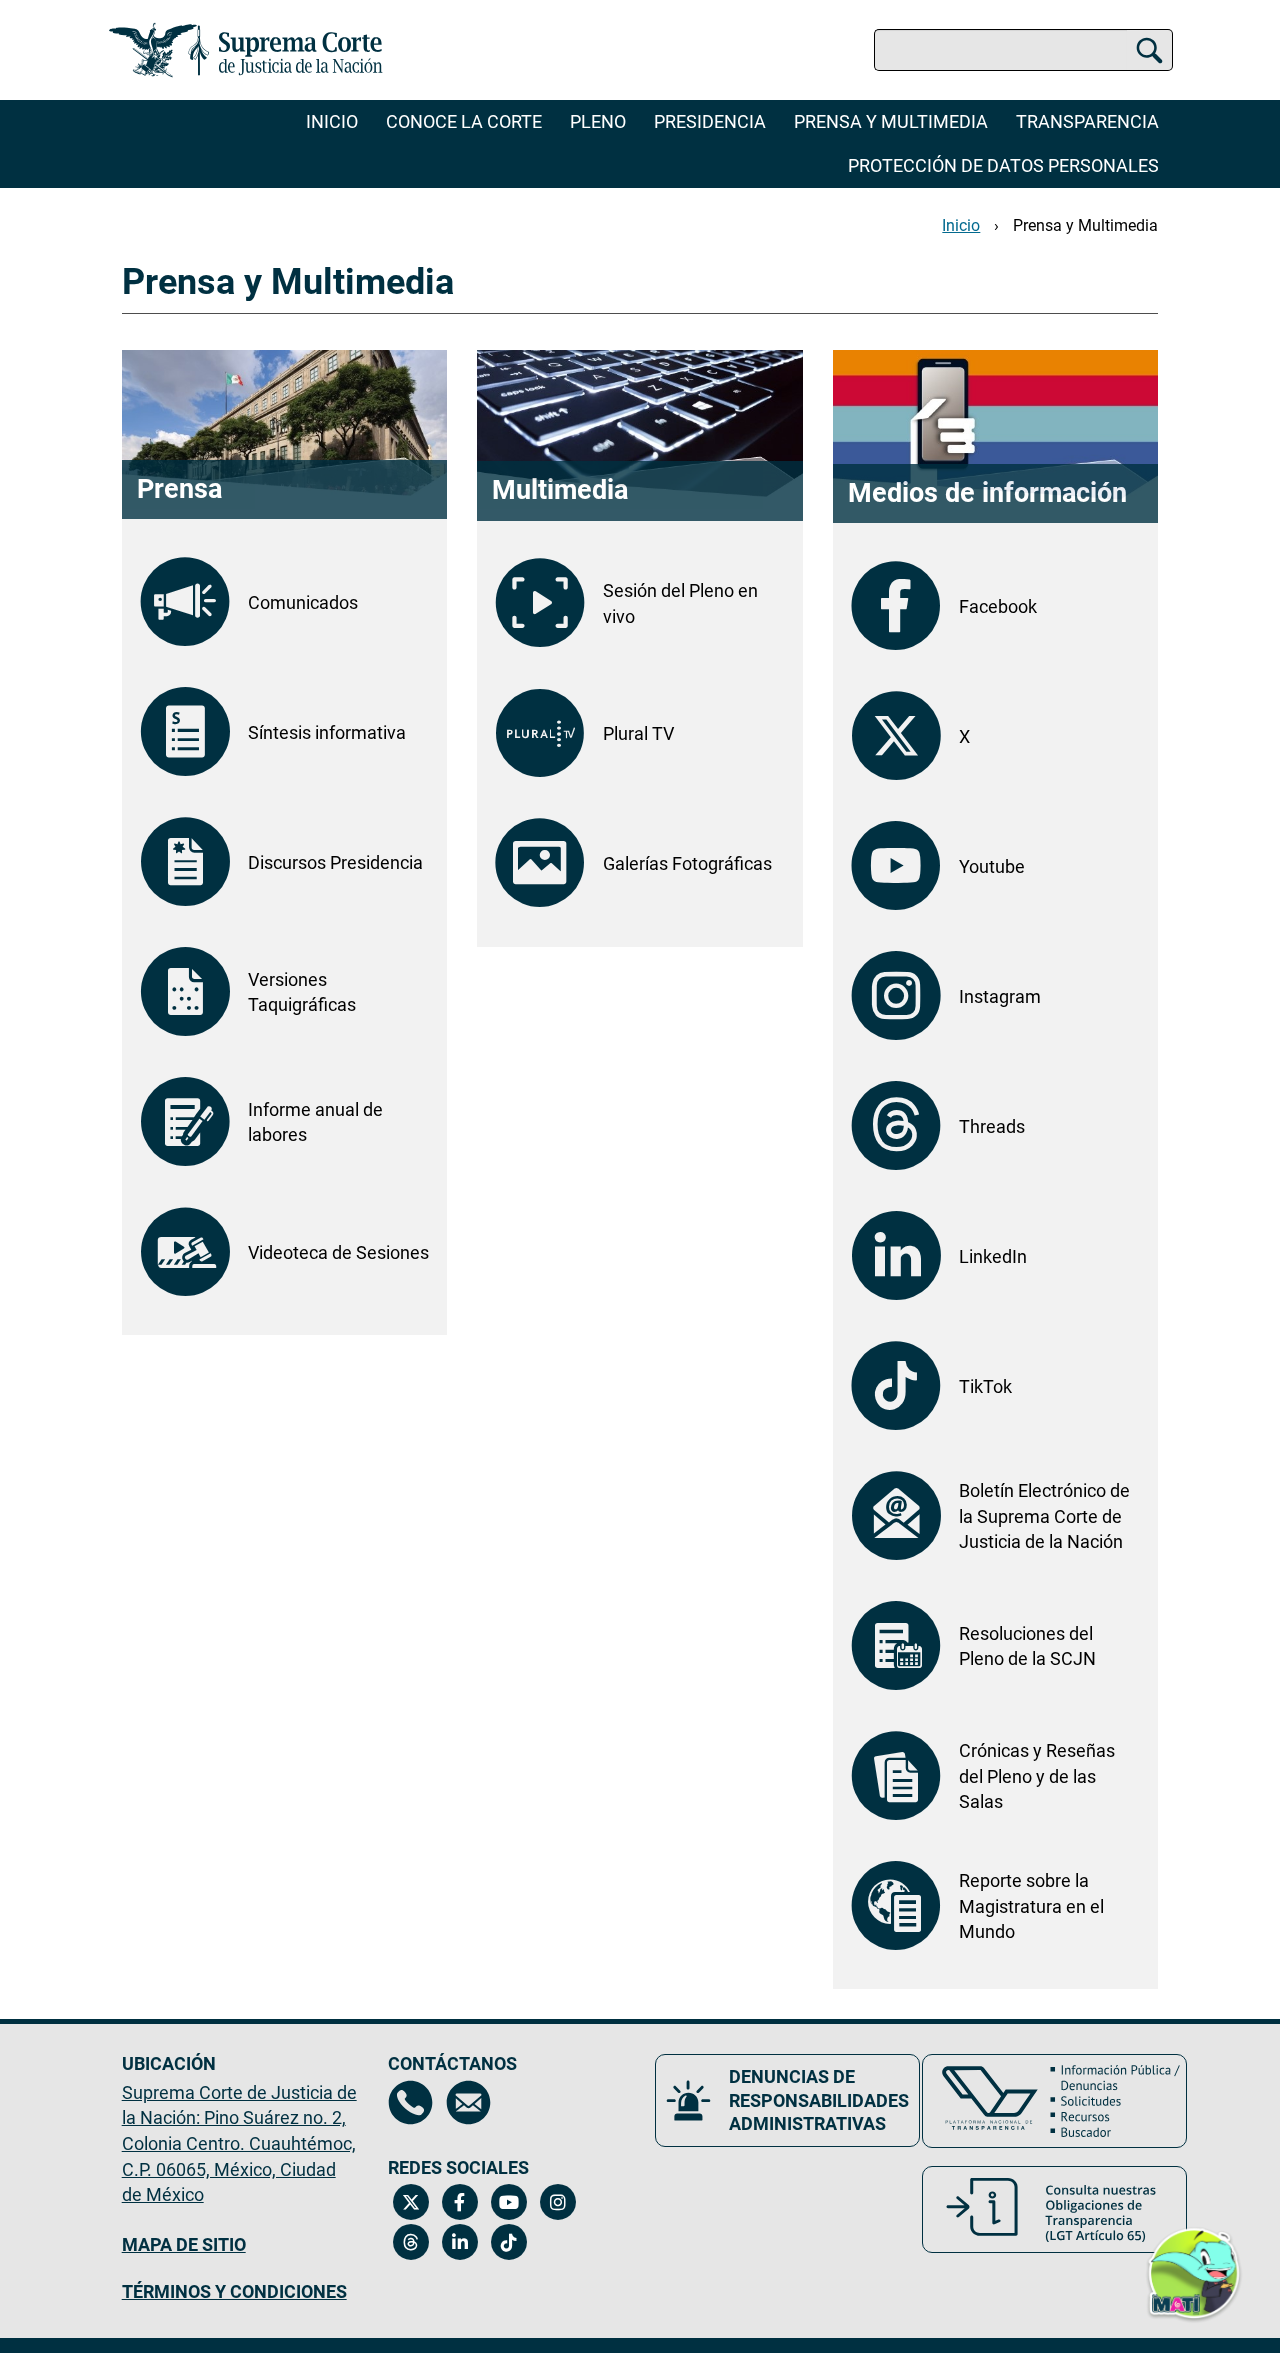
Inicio (332, 121)
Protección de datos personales (1003, 165)
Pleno (598, 121)
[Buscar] (1149, 50)
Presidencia (710, 121)
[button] (1194, 2262)
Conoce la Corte (464, 121)
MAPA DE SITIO (184, 2244)
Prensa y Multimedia (891, 121)
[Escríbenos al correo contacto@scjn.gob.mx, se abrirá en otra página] (468, 2102)
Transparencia (1087, 121)
